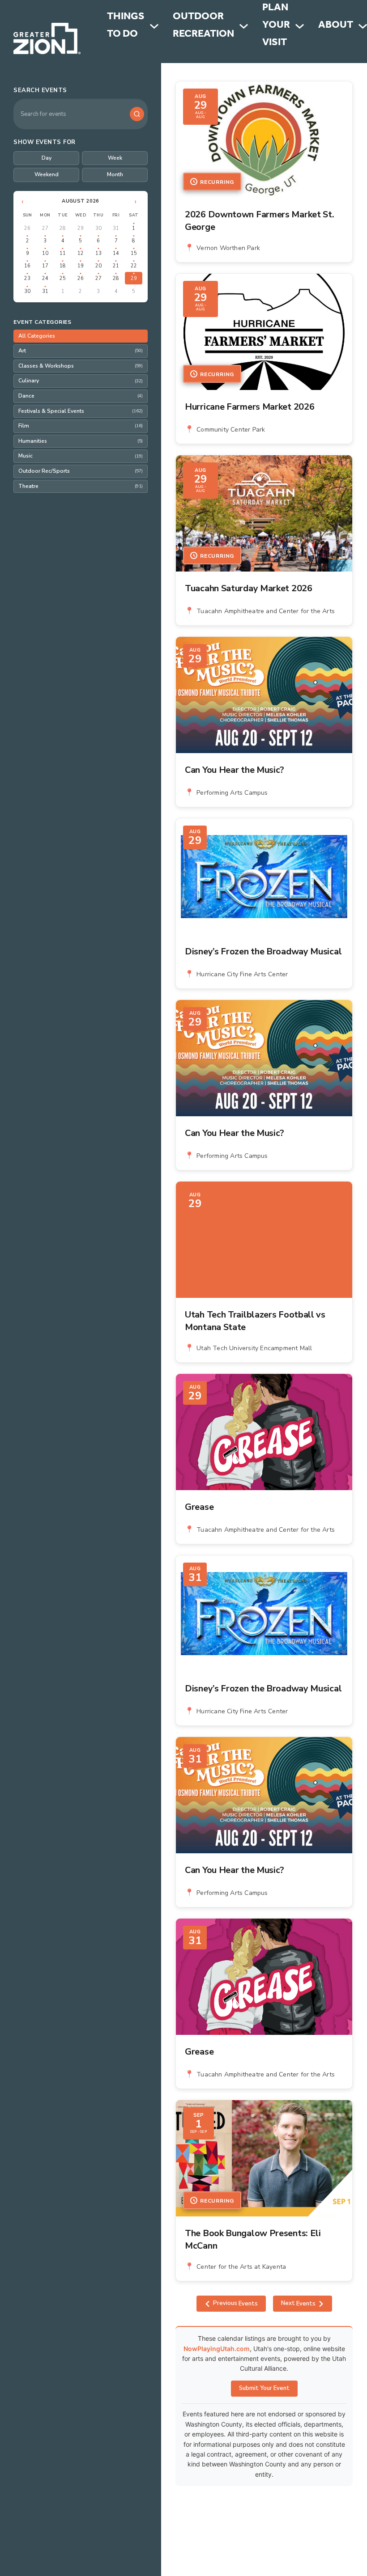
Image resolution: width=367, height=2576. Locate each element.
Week (115, 158)
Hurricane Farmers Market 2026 (250, 407)
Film (81, 426)
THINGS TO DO (126, 26)
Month (115, 174)
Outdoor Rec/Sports (81, 471)
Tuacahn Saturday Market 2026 (249, 588)
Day (47, 158)
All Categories (37, 336)
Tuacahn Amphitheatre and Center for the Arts (266, 611)
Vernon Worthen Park (228, 248)
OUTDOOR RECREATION (203, 26)
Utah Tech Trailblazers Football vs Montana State (255, 1321)
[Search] (137, 114)
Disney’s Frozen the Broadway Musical (263, 951)
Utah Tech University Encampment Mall (254, 1348)
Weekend (47, 174)
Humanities (81, 441)
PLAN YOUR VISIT (276, 26)
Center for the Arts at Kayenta (241, 2267)
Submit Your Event (264, 2388)
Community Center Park (231, 430)
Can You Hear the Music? (235, 770)
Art (81, 351)
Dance (81, 396)
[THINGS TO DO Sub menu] (154, 26)
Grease (199, 1507)
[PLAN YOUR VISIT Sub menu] (300, 26)
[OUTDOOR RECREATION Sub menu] (244, 26)
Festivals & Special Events (81, 411)
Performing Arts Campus (232, 793)
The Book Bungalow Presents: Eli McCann (253, 2239)
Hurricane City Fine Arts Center (242, 974)
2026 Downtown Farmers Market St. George (259, 221)
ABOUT (336, 26)
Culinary (81, 381)
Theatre (81, 486)
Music (81, 456)
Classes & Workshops (81, 366)
